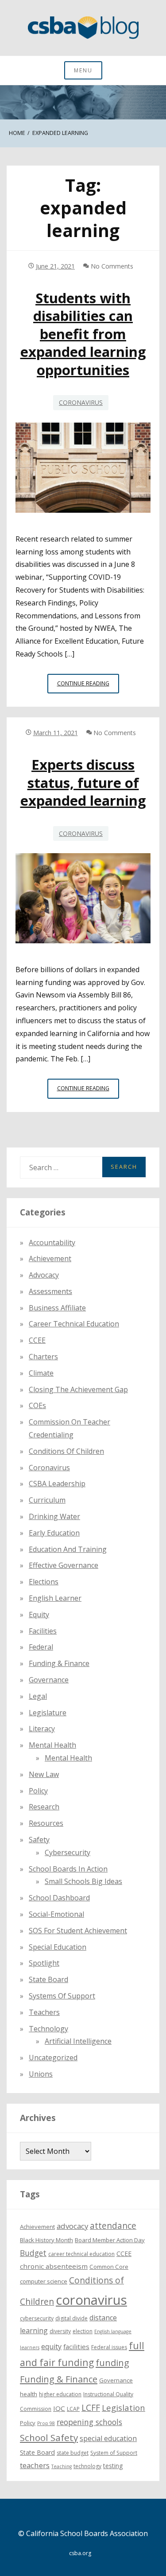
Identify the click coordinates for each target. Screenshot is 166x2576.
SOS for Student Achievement (78, 1931)
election (83, 2331)
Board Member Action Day (110, 2240)
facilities (43, 1631)
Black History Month (46, 2240)
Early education (54, 1533)
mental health (52, 1745)
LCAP (73, 2409)
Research (44, 1807)
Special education (58, 1947)
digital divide (71, 2318)
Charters (43, 1357)
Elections (44, 1582)
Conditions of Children (66, 1451)
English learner (55, 1598)
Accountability (52, 1242)
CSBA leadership (57, 1484)
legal (38, 1696)
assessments (50, 1291)
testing (113, 2466)
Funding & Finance (59, 1663)
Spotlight (44, 1963)
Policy (38, 1791)
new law (44, 1774)
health (29, 2394)
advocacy (72, 2226)
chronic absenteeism (54, 2266)
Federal (41, 1647)
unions (41, 2074)
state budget (73, 2453)
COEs (37, 1405)
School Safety (49, 2438)
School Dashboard (59, 1898)
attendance (113, 2226)
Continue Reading (88, 686)
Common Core (109, 2267)
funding (112, 2363)
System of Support (114, 2453)
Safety (39, 1840)
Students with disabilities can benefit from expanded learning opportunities (83, 334)
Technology (48, 2029)
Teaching (62, 2466)
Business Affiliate (57, 1308)
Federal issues (109, 2347)
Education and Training (68, 1549)
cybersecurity (68, 1852)
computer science (44, 2281)
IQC (59, 2408)
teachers (35, 2465)
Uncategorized (53, 2058)
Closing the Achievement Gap (78, 1389)
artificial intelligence (78, 2041)
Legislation (124, 2408)
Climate (41, 1373)
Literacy (42, 1729)
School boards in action (68, 1869)
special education (108, 2438)
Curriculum (47, 1500)
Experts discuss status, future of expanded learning (83, 782)
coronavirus (91, 2300)
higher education (60, 2394)
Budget (33, 2253)
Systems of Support (62, 1996)
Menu (83, 70)
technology (87, 2466)
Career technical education (74, 1324)
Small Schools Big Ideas (83, 1881)
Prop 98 (46, 2423)
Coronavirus (81, 402)
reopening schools (89, 2422)
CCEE (37, 1340)
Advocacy (44, 1275)
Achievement (50, 1258)
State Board (48, 1979)
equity (39, 1614)
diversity (60, 2331)
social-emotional (56, 1914)
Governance (49, 1680)
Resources (46, 1823)
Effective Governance (64, 1565)
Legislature (48, 1713)
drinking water (54, 1516)
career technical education (81, 2254)
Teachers (44, 2012)
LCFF (91, 2408)
